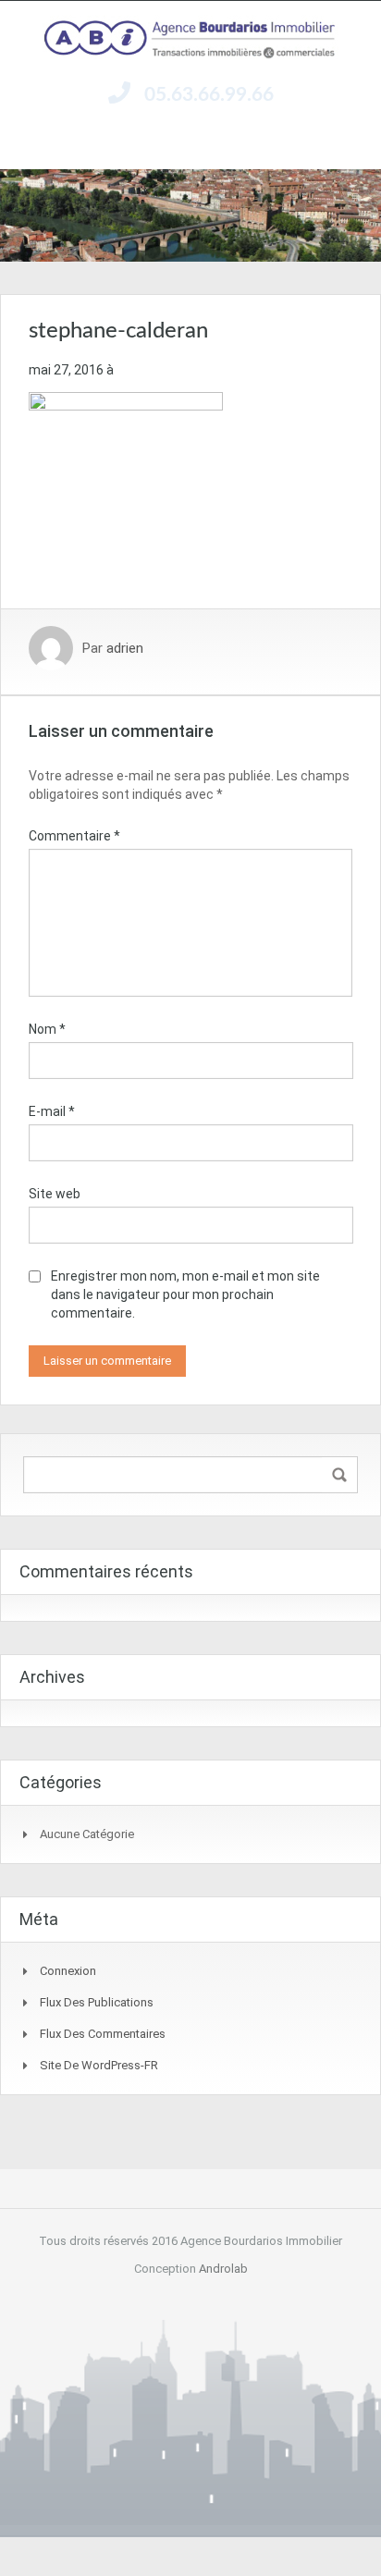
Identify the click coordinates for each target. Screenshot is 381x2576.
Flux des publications (97, 2002)
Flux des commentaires (103, 2034)
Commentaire (74, 836)
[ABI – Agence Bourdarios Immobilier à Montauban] (190, 40)
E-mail (52, 1111)
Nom (47, 1029)
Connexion (68, 1971)
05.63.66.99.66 (209, 95)
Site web (55, 1194)
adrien (125, 648)
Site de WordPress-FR (99, 2065)
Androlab (223, 2269)
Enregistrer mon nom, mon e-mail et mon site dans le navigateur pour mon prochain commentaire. (185, 1294)
